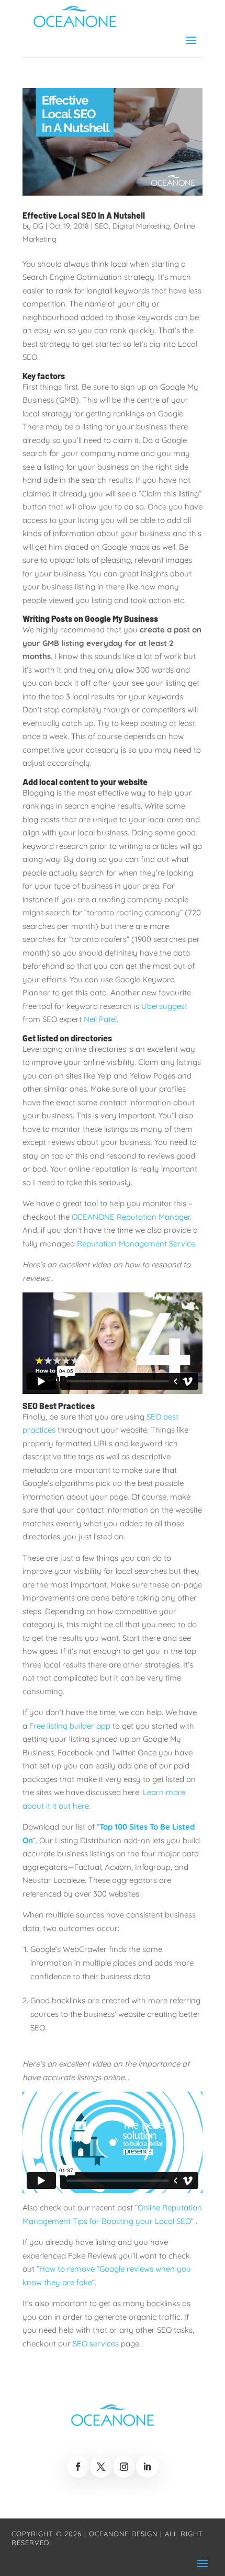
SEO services (96, 2344)
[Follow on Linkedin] (147, 2467)
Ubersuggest (164, 1006)
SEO (102, 226)
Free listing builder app (70, 1726)
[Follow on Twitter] (101, 2467)
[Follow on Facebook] (78, 2467)
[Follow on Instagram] (124, 2467)
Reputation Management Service (136, 1244)
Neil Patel (100, 1019)
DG (38, 226)
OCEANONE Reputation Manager (131, 1217)
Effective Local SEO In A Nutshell (84, 215)
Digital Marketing (141, 226)
